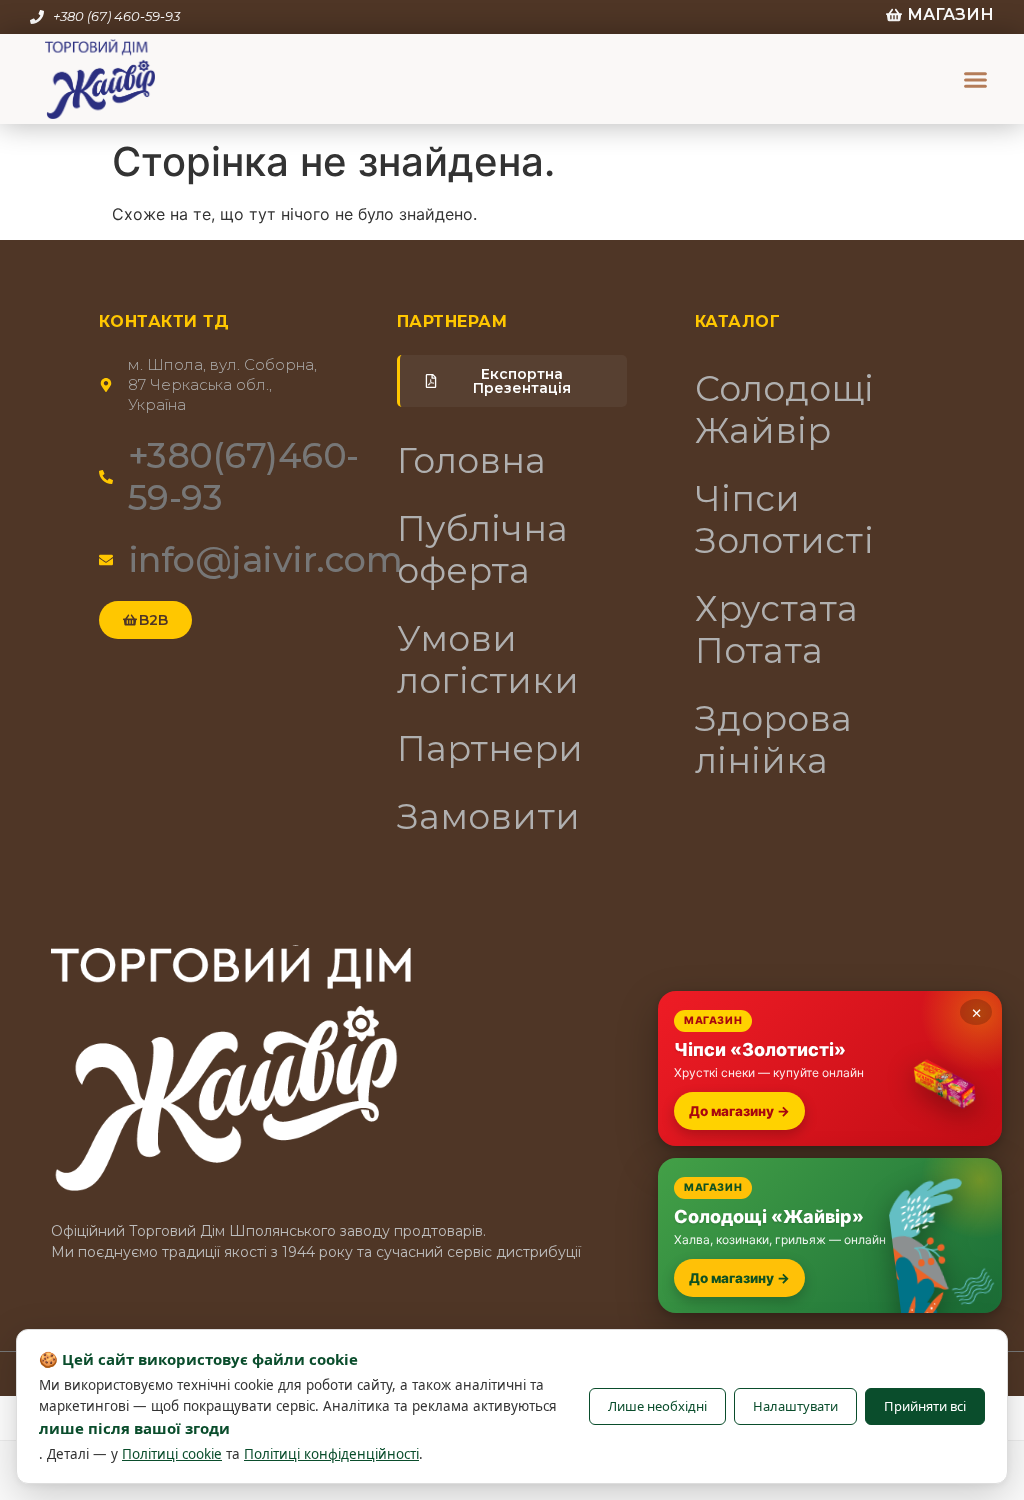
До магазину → (739, 1111)
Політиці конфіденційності (331, 1454)
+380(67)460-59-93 (243, 476)
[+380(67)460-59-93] (106, 477)
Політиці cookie (172, 1454)
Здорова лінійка (774, 739)
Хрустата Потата (777, 629)
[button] (976, 79)
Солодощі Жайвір (785, 409)
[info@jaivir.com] (106, 560)
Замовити (489, 816)
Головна (472, 460)
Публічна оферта (483, 549)
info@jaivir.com (265, 559)
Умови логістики (488, 659)
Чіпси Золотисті (784, 519)
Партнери (490, 748)
